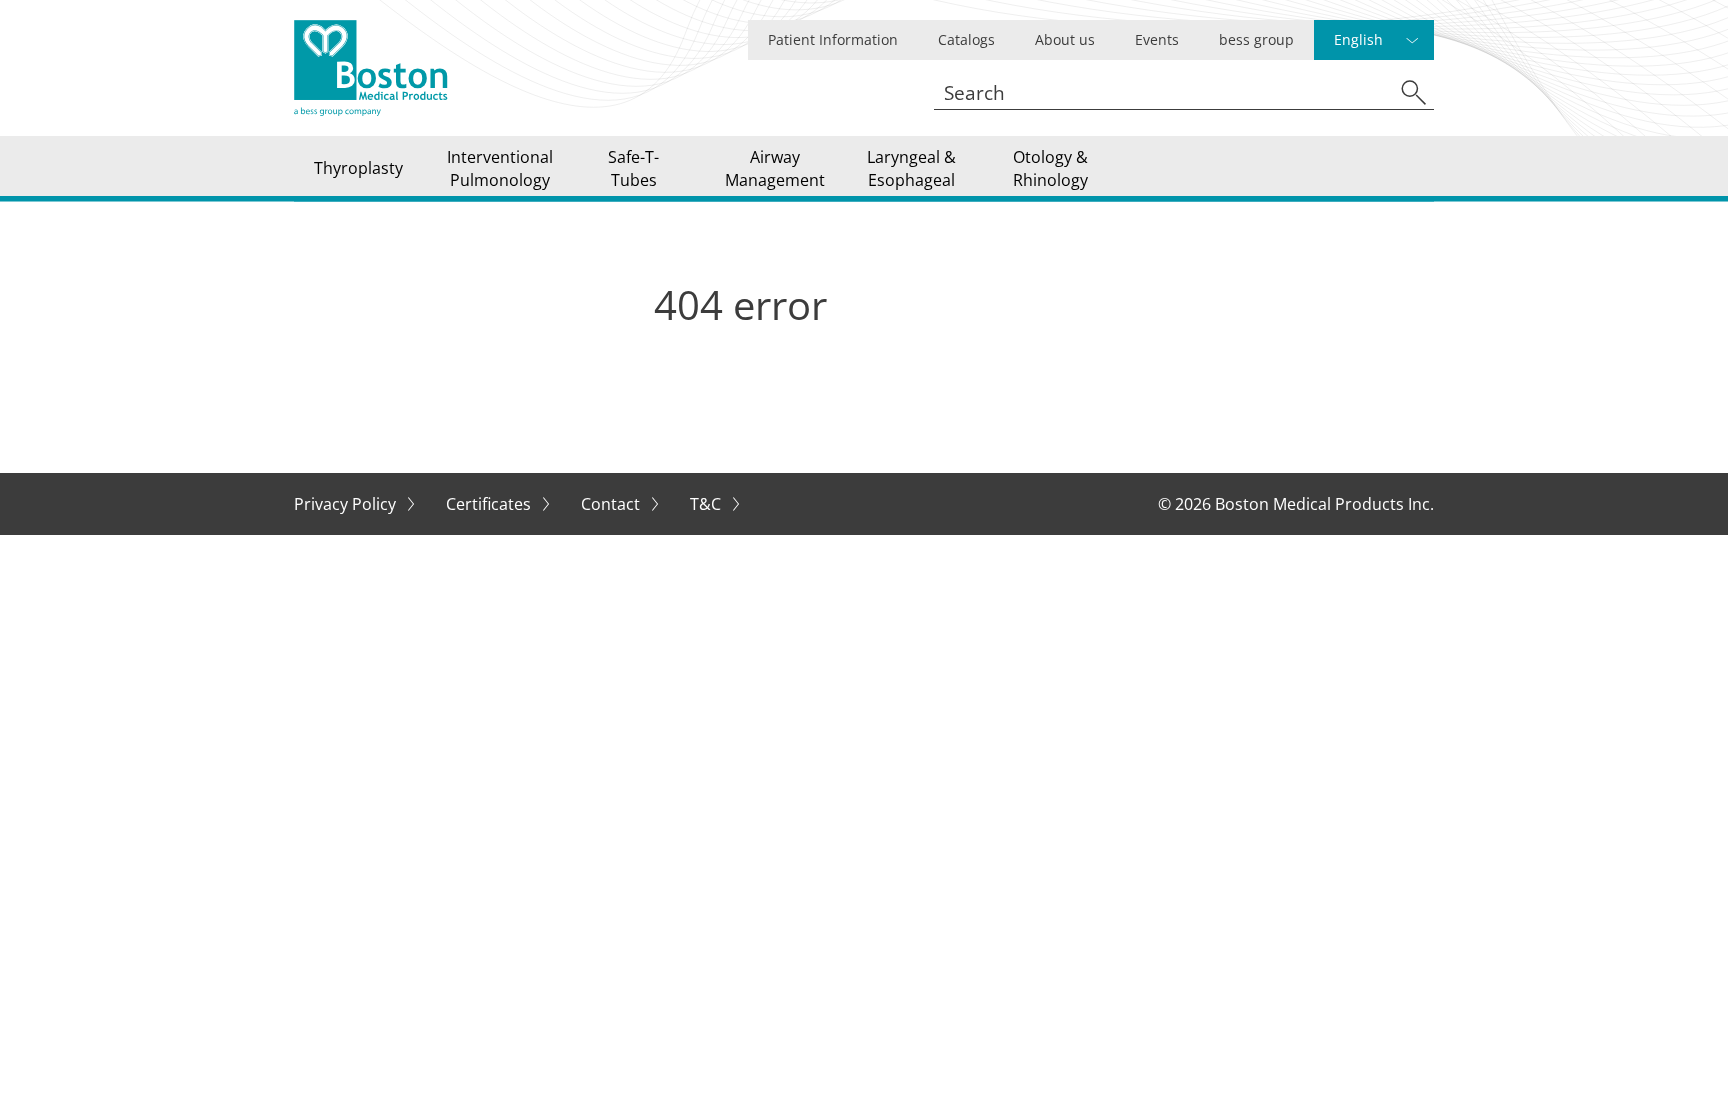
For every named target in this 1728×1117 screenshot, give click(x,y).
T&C (707, 504)
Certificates (490, 504)
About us (1065, 39)
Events (1157, 39)
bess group (1256, 39)
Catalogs (966, 39)
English (1358, 39)
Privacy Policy (347, 504)
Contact (612, 504)
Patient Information (833, 39)
